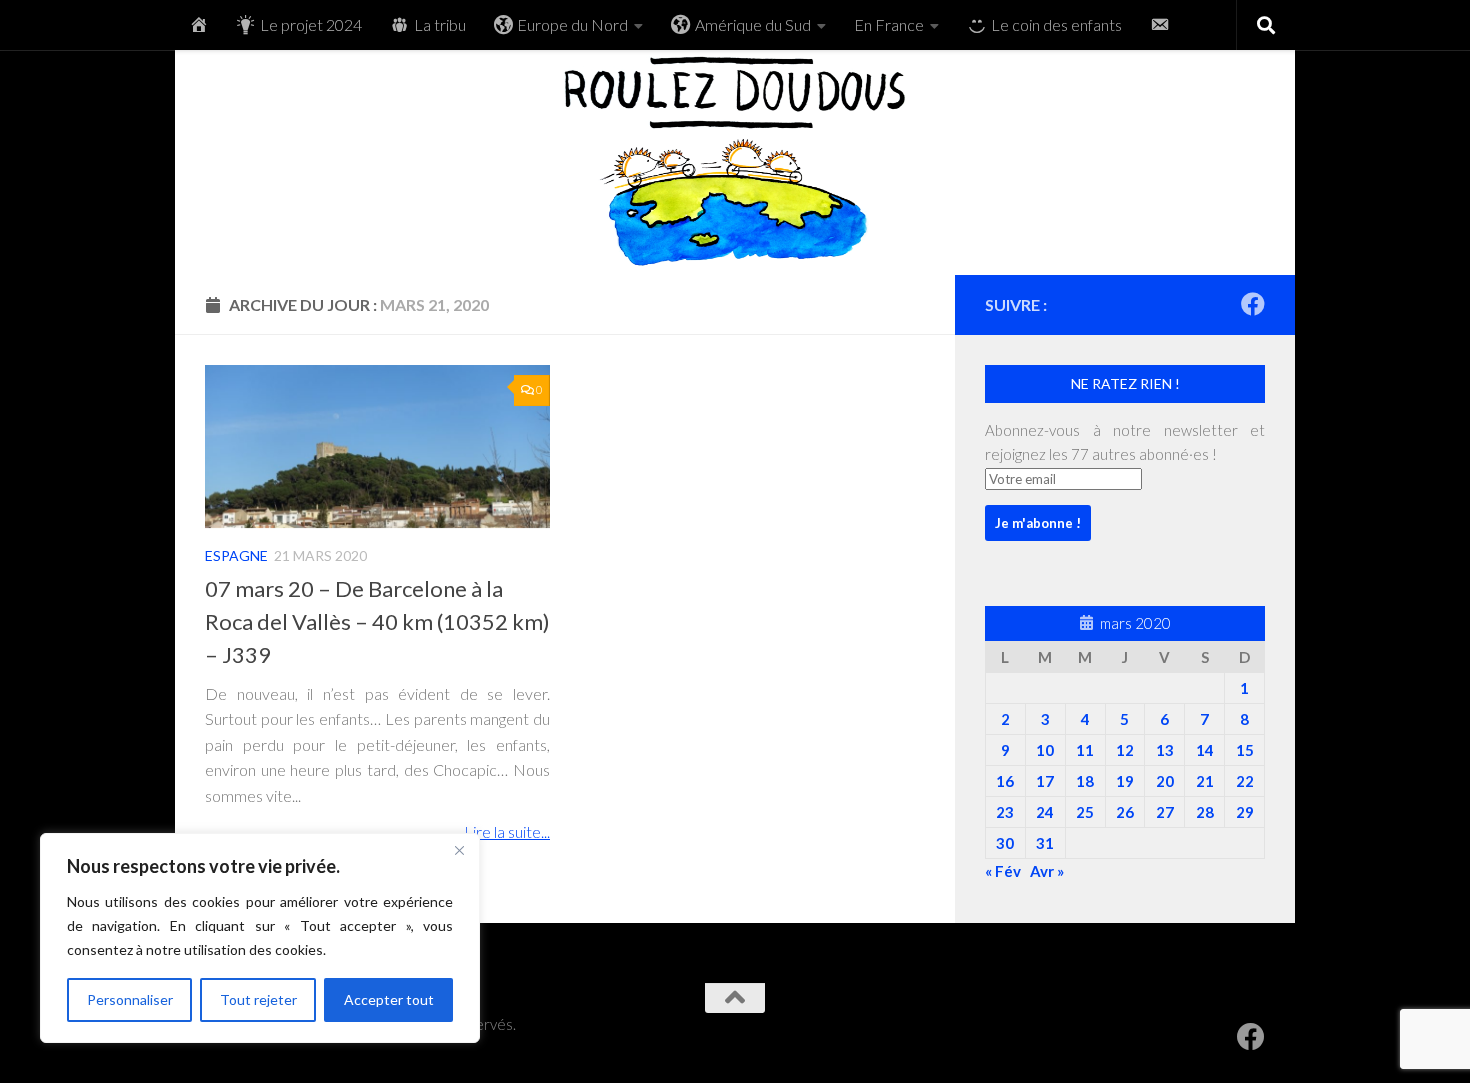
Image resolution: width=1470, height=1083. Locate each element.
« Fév (1003, 871)
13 (1165, 750)
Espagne (236, 555)
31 (1045, 843)
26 (1125, 812)
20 (1165, 781)
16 (1005, 781)
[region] (260, 938)
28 (1205, 812)
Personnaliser (130, 999)
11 (1085, 750)
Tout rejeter (258, 999)
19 (1125, 781)
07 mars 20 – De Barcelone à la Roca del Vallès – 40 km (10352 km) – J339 (377, 621)
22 (1245, 781)
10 (1045, 750)
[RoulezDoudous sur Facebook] (1253, 304)
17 (1045, 781)
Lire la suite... (507, 831)
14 (1205, 750)
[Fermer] (459, 850)
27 (1165, 812)
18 (1085, 781)
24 (1045, 812)
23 (1005, 812)
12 (1125, 750)
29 (1245, 812)
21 (1205, 781)
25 (1085, 812)
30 (1005, 843)
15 (1245, 750)
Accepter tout (389, 999)
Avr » (1047, 871)
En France (889, 24)
